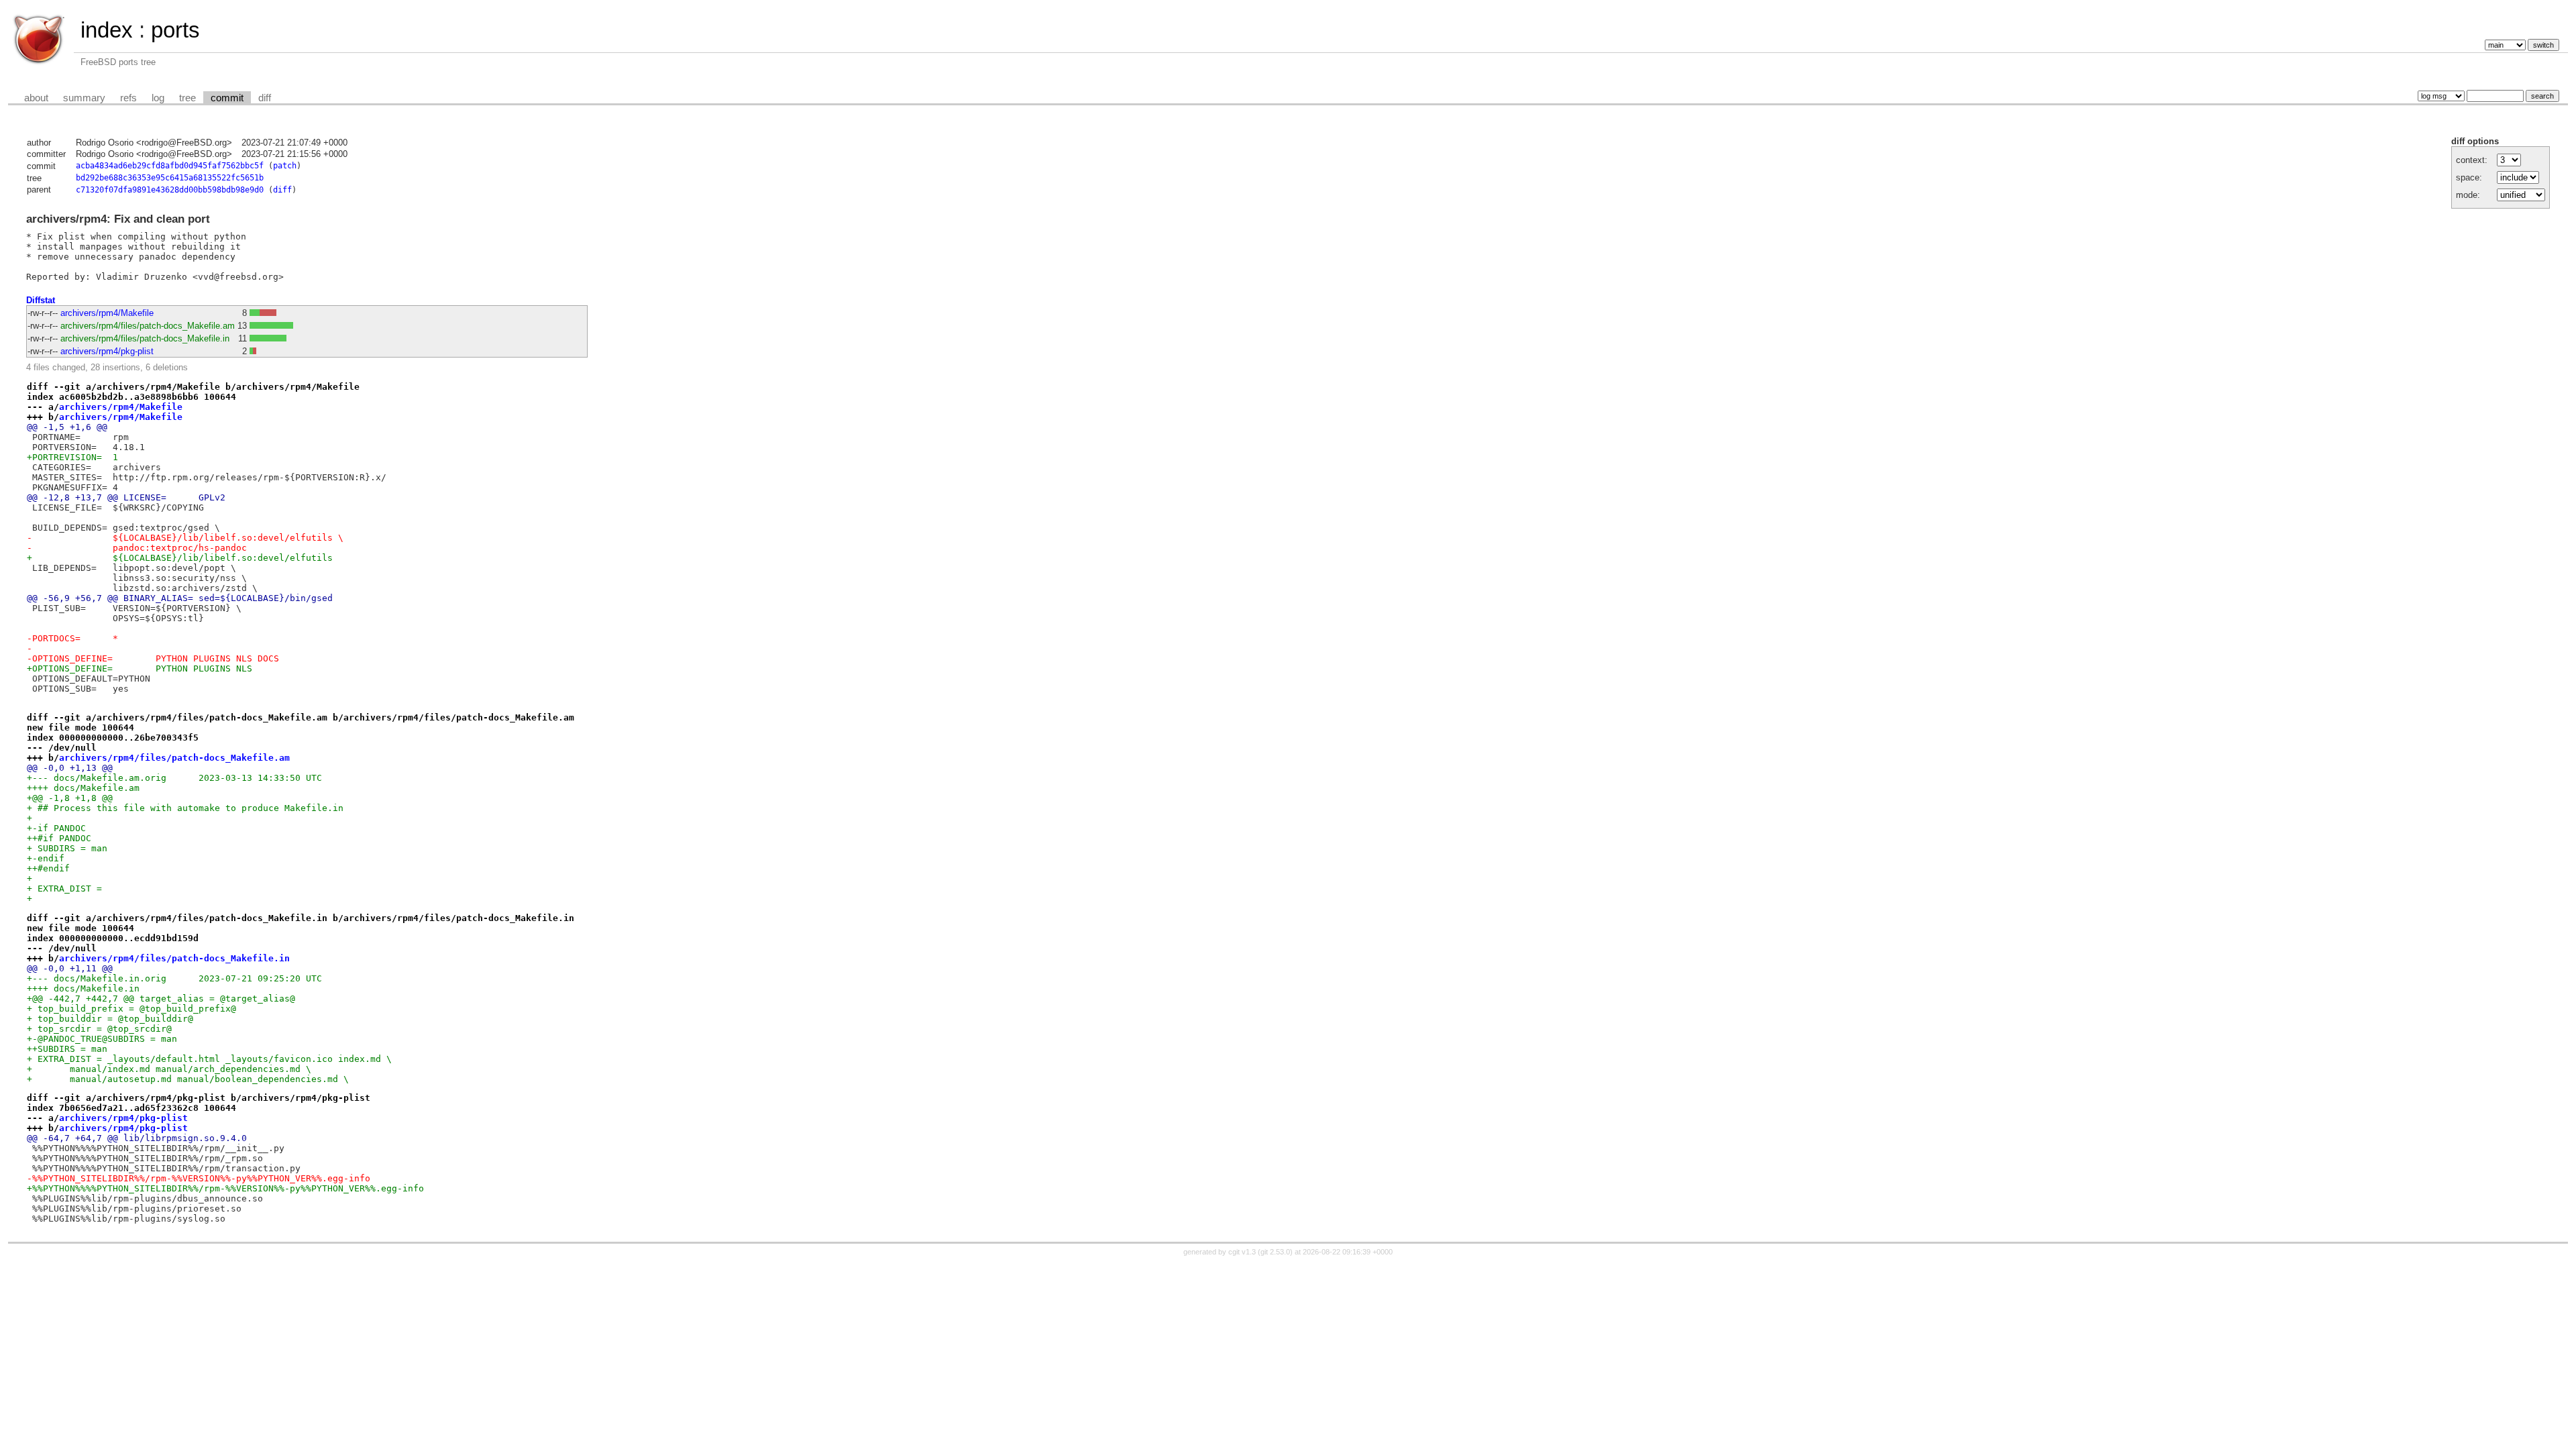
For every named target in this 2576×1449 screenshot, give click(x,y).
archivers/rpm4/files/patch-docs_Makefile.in (145, 338)
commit (227, 98)
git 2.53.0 (1275, 1252)
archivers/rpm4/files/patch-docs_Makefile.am (148, 326)
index (107, 30)
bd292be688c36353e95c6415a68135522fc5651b (170, 178)
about (36, 98)
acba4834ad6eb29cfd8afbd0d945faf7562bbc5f (170, 166)
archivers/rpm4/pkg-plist (107, 351)
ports (175, 30)
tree (187, 98)
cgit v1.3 (1242, 1252)
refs (128, 98)
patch (285, 166)
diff (265, 98)
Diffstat (41, 300)
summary (84, 98)
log (158, 98)
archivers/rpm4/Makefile (107, 313)
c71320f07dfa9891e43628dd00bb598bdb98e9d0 (170, 190)
